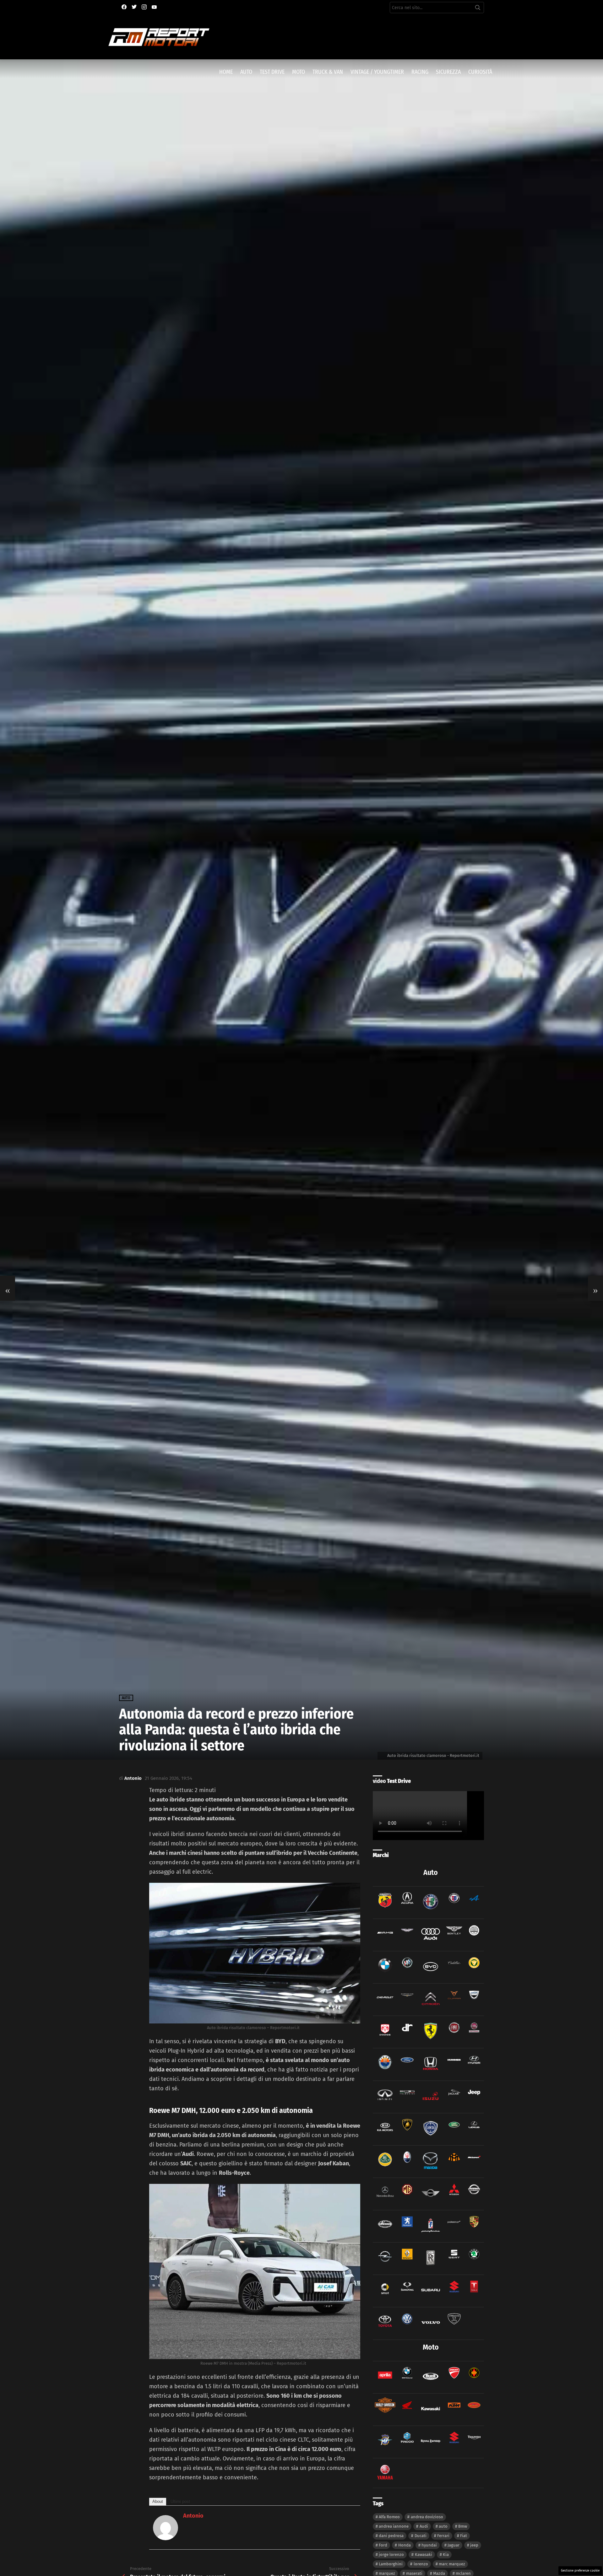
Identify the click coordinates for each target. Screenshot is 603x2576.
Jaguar (454, 2545)
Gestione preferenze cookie (580, 2571)
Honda (405, 2545)
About (158, 2501)
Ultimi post (180, 2501)
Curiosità (480, 72)
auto (443, 2526)
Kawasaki (424, 2554)
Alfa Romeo (389, 2517)
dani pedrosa (391, 2536)
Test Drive (272, 72)
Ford (383, 2545)
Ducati (421, 2536)
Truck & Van (328, 72)
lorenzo (421, 2564)
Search (478, 9)
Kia (446, 2554)
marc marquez (452, 2564)
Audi (424, 2526)
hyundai (429, 2545)
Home (226, 72)
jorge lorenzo (391, 2554)
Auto (246, 72)
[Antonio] (166, 2538)
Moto (299, 72)
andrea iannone (394, 2526)
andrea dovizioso (427, 2517)
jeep (474, 2545)
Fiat (464, 2536)
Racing (420, 72)
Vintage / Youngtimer (377, 72)
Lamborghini (391, 2564)
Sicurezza (448, 72)
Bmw (463, 2526)
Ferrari (443, 2536)
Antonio (193, 2516)
